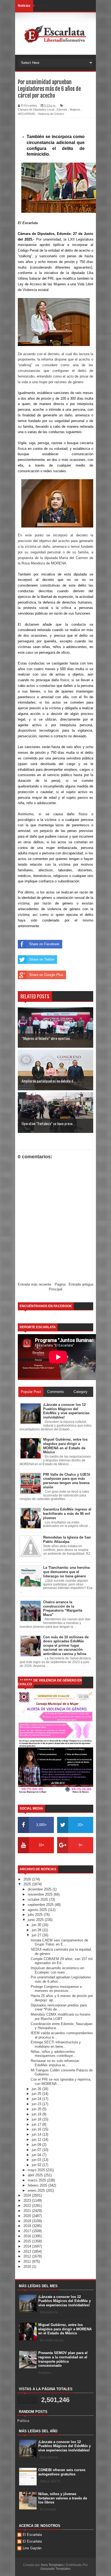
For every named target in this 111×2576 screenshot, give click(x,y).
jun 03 (37, 2160)
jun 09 (37, 2145)
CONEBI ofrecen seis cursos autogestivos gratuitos (62, 2472)
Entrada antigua (81, 1284)
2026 (28, 1879)
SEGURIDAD (27, 114)
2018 (28, 2226)
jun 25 (37, 2094)
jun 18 (37, 2119)
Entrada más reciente (34, 1284)
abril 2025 (36, 2175)
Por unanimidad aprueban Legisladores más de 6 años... (61, 1979)
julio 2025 (36, 1915)
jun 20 (37, 2109)
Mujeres (75, 109)
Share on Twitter (42, 959)
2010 (28, 2267)
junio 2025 (36, 1920)
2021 (28, 2211)
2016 (28, 2236)
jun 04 (37, 2155)
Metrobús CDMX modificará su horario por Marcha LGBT (60, 2017)
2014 (28, 2246)
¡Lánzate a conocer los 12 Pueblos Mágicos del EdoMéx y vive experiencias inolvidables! (65, 2301)
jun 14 (37, 2134)
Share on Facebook (44, 944)
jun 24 (37, 2099)
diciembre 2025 (40, 1889)
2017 (28, 2231)
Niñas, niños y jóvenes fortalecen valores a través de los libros (63, 2498)
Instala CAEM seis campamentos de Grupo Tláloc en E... (59, 1942)
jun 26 (37, 2089)
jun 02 (37, 2165)
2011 (28, 2261)
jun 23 (37, 2104)
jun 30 (37, 1925)
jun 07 (37, 2150)
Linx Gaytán (32, 2548)
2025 (28, 1884)
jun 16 (37, 2129)
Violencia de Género (51, 114)
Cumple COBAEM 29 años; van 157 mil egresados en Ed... (62, 1961)
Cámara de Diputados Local (36, 109)
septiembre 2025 (41, 1905)
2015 (28, 2241)
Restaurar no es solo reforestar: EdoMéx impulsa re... (55, 2063)
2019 (28, 2221)
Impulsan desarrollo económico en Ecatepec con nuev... (57, 1970)
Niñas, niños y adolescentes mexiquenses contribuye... (53, 2054)
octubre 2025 (38, 1900)
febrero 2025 (38, 2185)
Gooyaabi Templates (55, 2569)
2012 (28, 2256)
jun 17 (37, 2124)
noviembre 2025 (41, 1894)
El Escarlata (32, 2535)
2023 (28, 2200)
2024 (28, 2195)
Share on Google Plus (46, 975)
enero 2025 (37, 2190)
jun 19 (37, 2114)
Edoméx (62, 109)
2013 (28, 2251)
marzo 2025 (37, 2180)
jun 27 (37, 1935)
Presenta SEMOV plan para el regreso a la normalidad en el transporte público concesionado (63, 2359)
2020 (28, 2216)
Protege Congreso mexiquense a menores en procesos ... (56, 1989)
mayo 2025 (37, 2170)
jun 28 (37, 1930)
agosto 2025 (38, 1910)
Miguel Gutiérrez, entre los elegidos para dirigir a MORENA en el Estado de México (65, 2329)
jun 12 (37, 2140)
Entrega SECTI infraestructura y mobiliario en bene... (56, 2044)
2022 (28, 2206)
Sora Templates (52, 2565)
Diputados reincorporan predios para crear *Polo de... (59, 2007)
